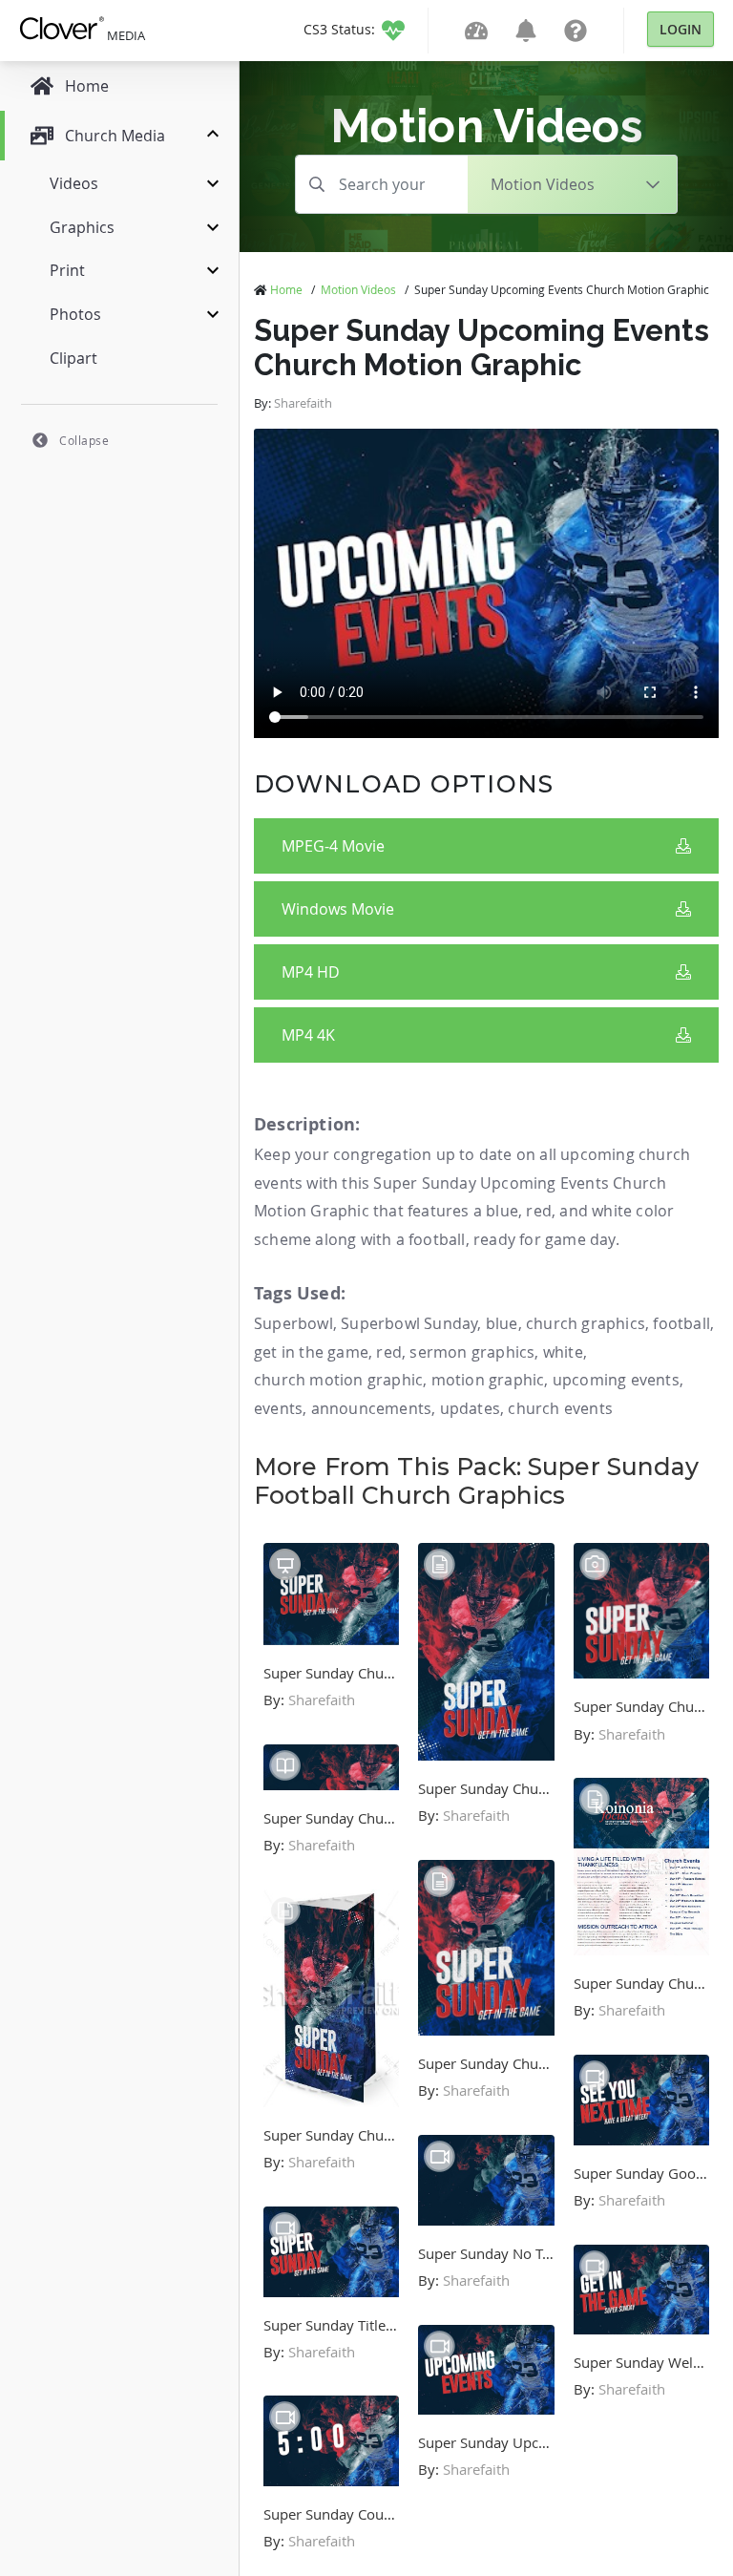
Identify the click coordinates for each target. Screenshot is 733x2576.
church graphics (586, 1323)
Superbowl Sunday (409, 1323)
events (278, 1408)
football (681, 1323)
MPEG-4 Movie (333, 846)
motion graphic (488, 1380)
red (389, 1352)
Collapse (84, 440)
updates (470, 1408)
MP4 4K (308, 1035)
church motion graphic (338, 1380)
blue (502, 1323)
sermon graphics (472, 1352)
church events (560, 1408)
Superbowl (293, 1323)
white (563, 1352)
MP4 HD (311, 972)
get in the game (311, 1352)
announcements (372, 1408)
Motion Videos (358, 289)
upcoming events (616, 1380)
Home (286, 289)
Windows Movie (338, 909)
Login (681, 29)
